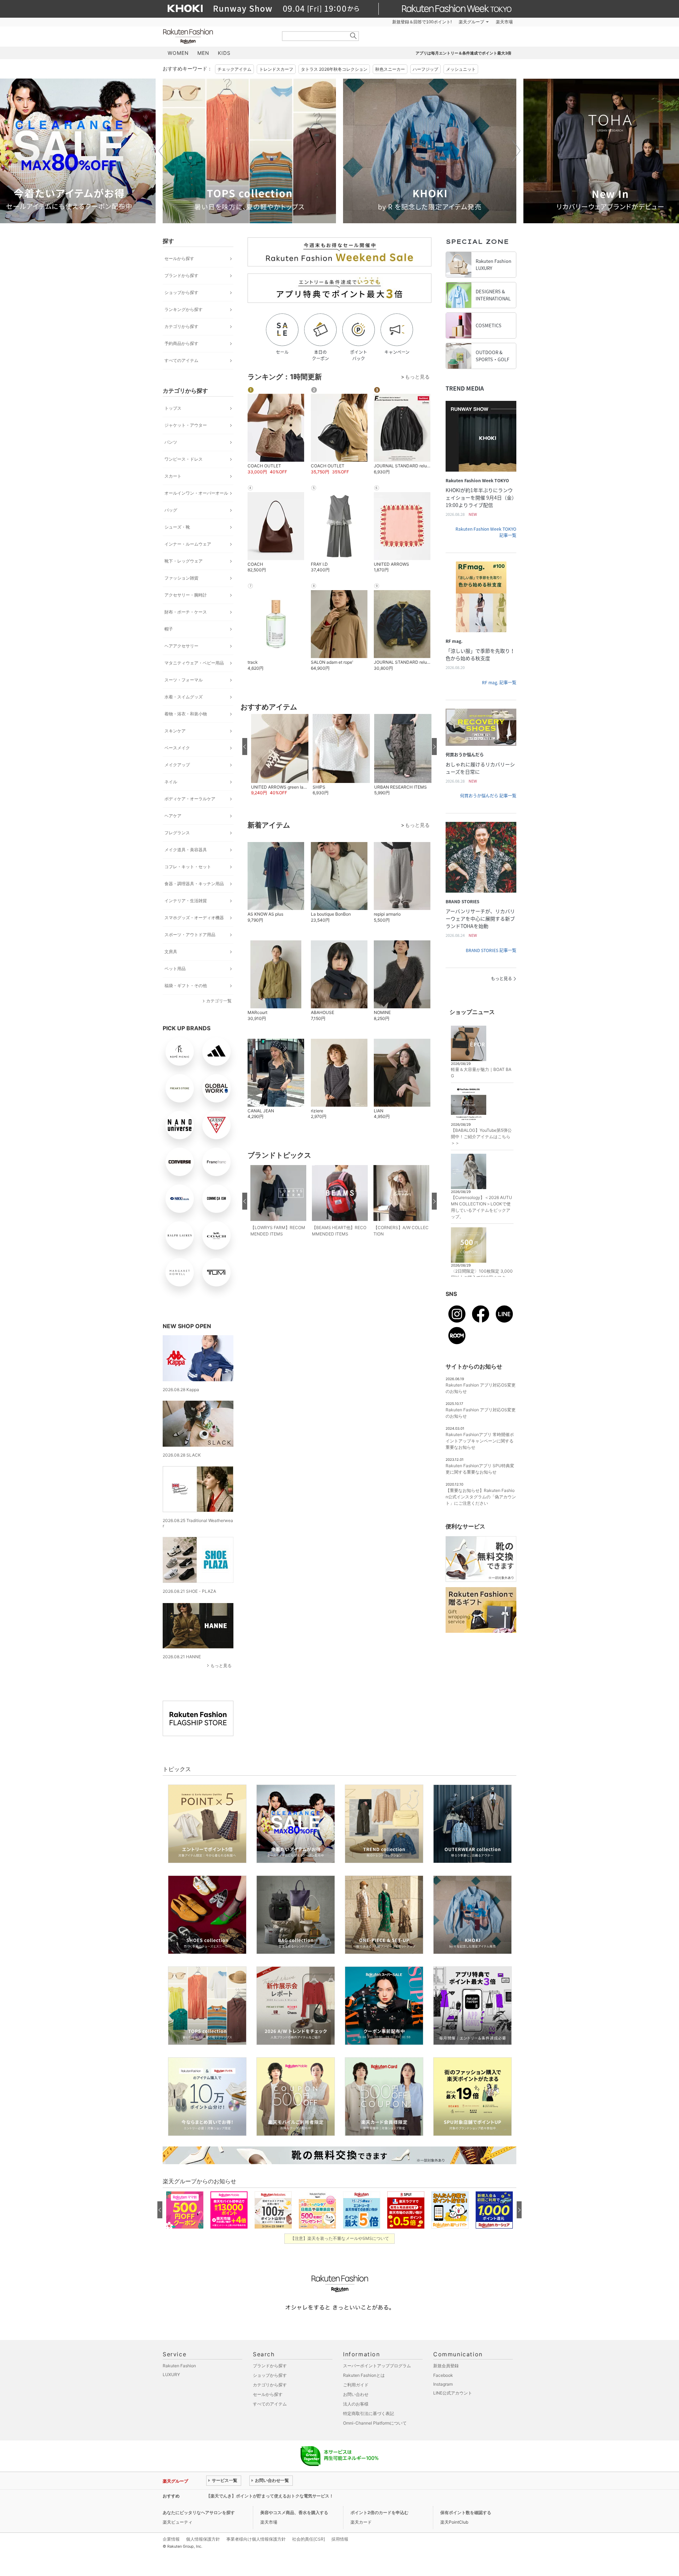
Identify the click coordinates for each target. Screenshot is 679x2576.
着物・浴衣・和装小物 (186, 714)
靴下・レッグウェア (184, 561)
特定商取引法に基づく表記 (368, 2413)
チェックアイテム (234, 69)
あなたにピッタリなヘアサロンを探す (199, 2512)
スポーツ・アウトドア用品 (190, 935)
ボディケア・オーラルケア (190, 799)
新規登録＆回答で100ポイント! (422, 22)
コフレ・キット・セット (188, 867)
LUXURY (171, 2375)
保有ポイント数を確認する (466, 2512)
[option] (249, 151)
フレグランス (177, 833)
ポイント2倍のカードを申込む (379, 2512)
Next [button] (516, 151)
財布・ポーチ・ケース (186, 612)
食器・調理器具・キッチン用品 (194, 884)
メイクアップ (177, 765)
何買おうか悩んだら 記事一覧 (488, 796)
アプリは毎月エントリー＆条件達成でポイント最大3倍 (463, 53)
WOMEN (178, 53)
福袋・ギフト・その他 (186, 986)
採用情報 (340, 2539)
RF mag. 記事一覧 (499, 682)
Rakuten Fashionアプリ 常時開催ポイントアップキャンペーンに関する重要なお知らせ (480, 1441)
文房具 (171, 952)
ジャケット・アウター (186, 425)
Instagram (443, 2384)
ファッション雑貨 (181, 578)
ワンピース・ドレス (184, 459)
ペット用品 (175, 969)
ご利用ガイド (356, 2385)
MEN (203, 53)
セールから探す (179, 258)
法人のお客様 (356, 2404)
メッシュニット (461, 69)
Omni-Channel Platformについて (375, 2423)
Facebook (443, 2375)
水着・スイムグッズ (184, 697)
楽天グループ (471, 22)
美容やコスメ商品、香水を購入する (294, 2512)
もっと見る (221, 1666)
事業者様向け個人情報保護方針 (256, 2539)
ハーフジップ (425, 69)
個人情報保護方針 (203, 2539)
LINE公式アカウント (453, 2393)
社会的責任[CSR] (309, 2539)
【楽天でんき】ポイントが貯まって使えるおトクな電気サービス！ (270, 2496)
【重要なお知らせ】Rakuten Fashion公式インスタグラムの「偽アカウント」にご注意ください (481, 1497)
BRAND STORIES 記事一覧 (491, 950)
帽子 (169, 629)
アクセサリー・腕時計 (186, 595)
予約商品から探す (181, 343)
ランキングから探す (184, 309)
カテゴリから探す (181, 326)
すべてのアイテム (181, 360)
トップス (173, 408)
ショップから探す (181, 292)
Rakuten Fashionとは (364, 2375)
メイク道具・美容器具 (186, 850)
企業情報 (171, 2539)
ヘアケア (173, 816)
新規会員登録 (446, 2366)
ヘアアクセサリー (181, 646)
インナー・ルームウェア (188, 544)
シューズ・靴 (177, 527)
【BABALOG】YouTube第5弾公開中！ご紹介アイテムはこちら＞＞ (481, 1137)
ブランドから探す (181, 275)
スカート (173, 476)
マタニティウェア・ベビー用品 (194, 663)
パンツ (171, 442)
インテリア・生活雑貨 (186, 901)
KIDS (224, 53)
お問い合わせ (356, 2394)
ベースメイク (177, 748)
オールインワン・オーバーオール (196, 493)
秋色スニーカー (390, 69)
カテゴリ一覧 (219, 1001)
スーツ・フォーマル (184, 680)
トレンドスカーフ (276, 69)
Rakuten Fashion (217, 36)
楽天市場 (504, 22)
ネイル (171, 782)
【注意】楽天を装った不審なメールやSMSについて (340, 2238)
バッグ (171, 510)
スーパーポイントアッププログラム (377, 2366)
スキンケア (175, 731)
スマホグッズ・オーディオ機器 (194, 918)
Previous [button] (163, 151)
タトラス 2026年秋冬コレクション (334, 69)
